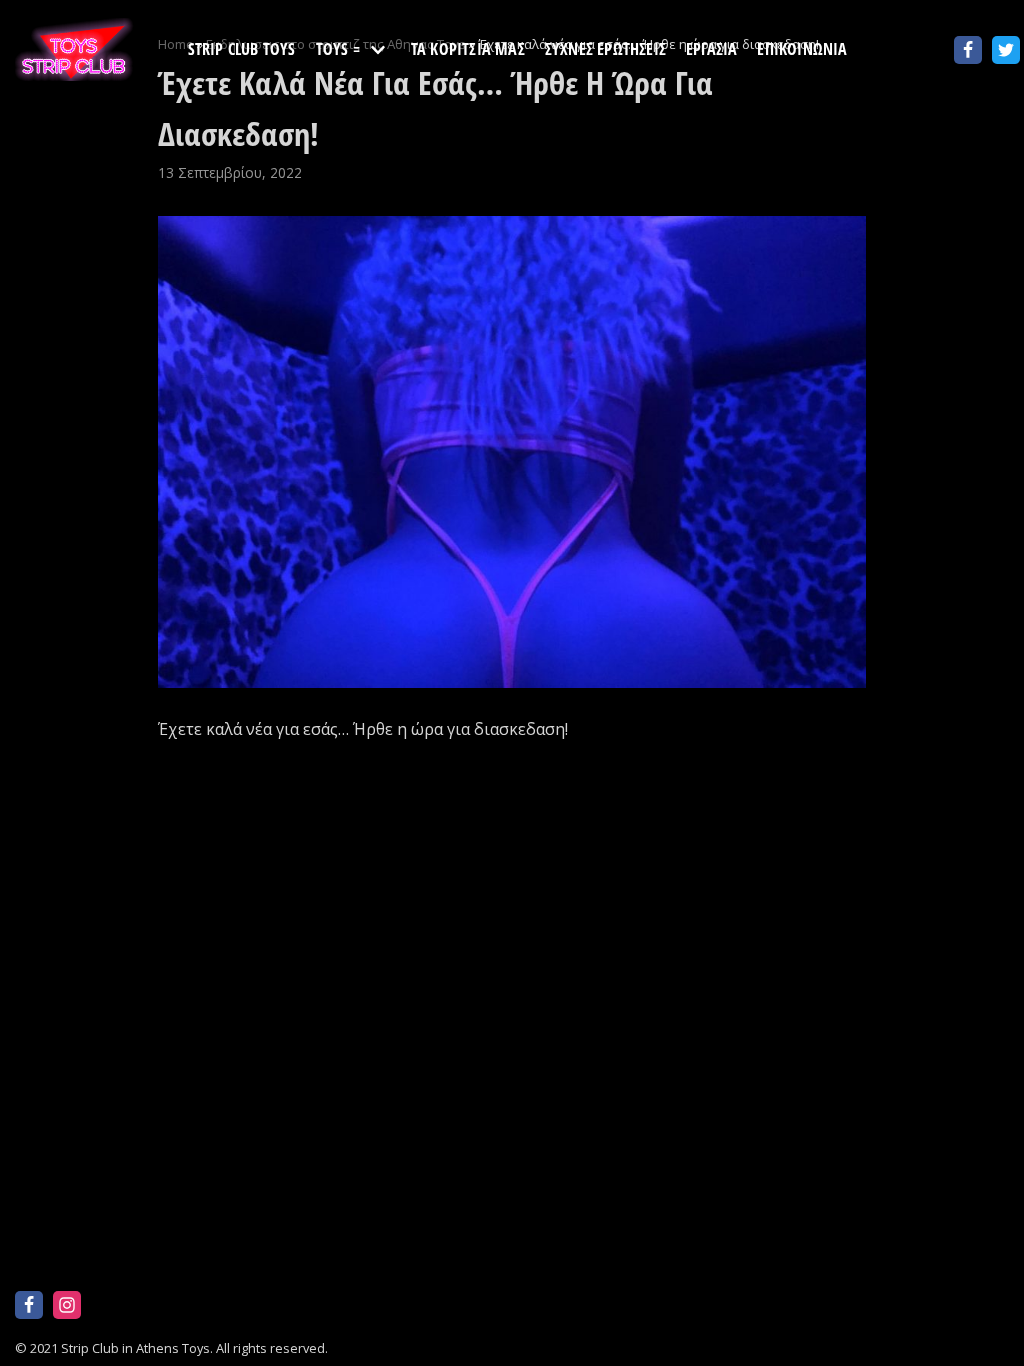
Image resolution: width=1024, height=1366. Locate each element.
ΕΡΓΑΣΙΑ (711, 49)
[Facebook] (968, 50)
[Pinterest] (143, 1305)
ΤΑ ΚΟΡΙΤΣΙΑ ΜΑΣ (468, 49)
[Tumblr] (219, 1305)
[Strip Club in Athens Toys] (75, 49)
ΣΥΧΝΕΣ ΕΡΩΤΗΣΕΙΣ (605, 49)
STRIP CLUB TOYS (242, 49)
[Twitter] (1006, 50)
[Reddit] (105, 1305)
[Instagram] (67, 1305)
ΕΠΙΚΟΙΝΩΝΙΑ (802, 49)
